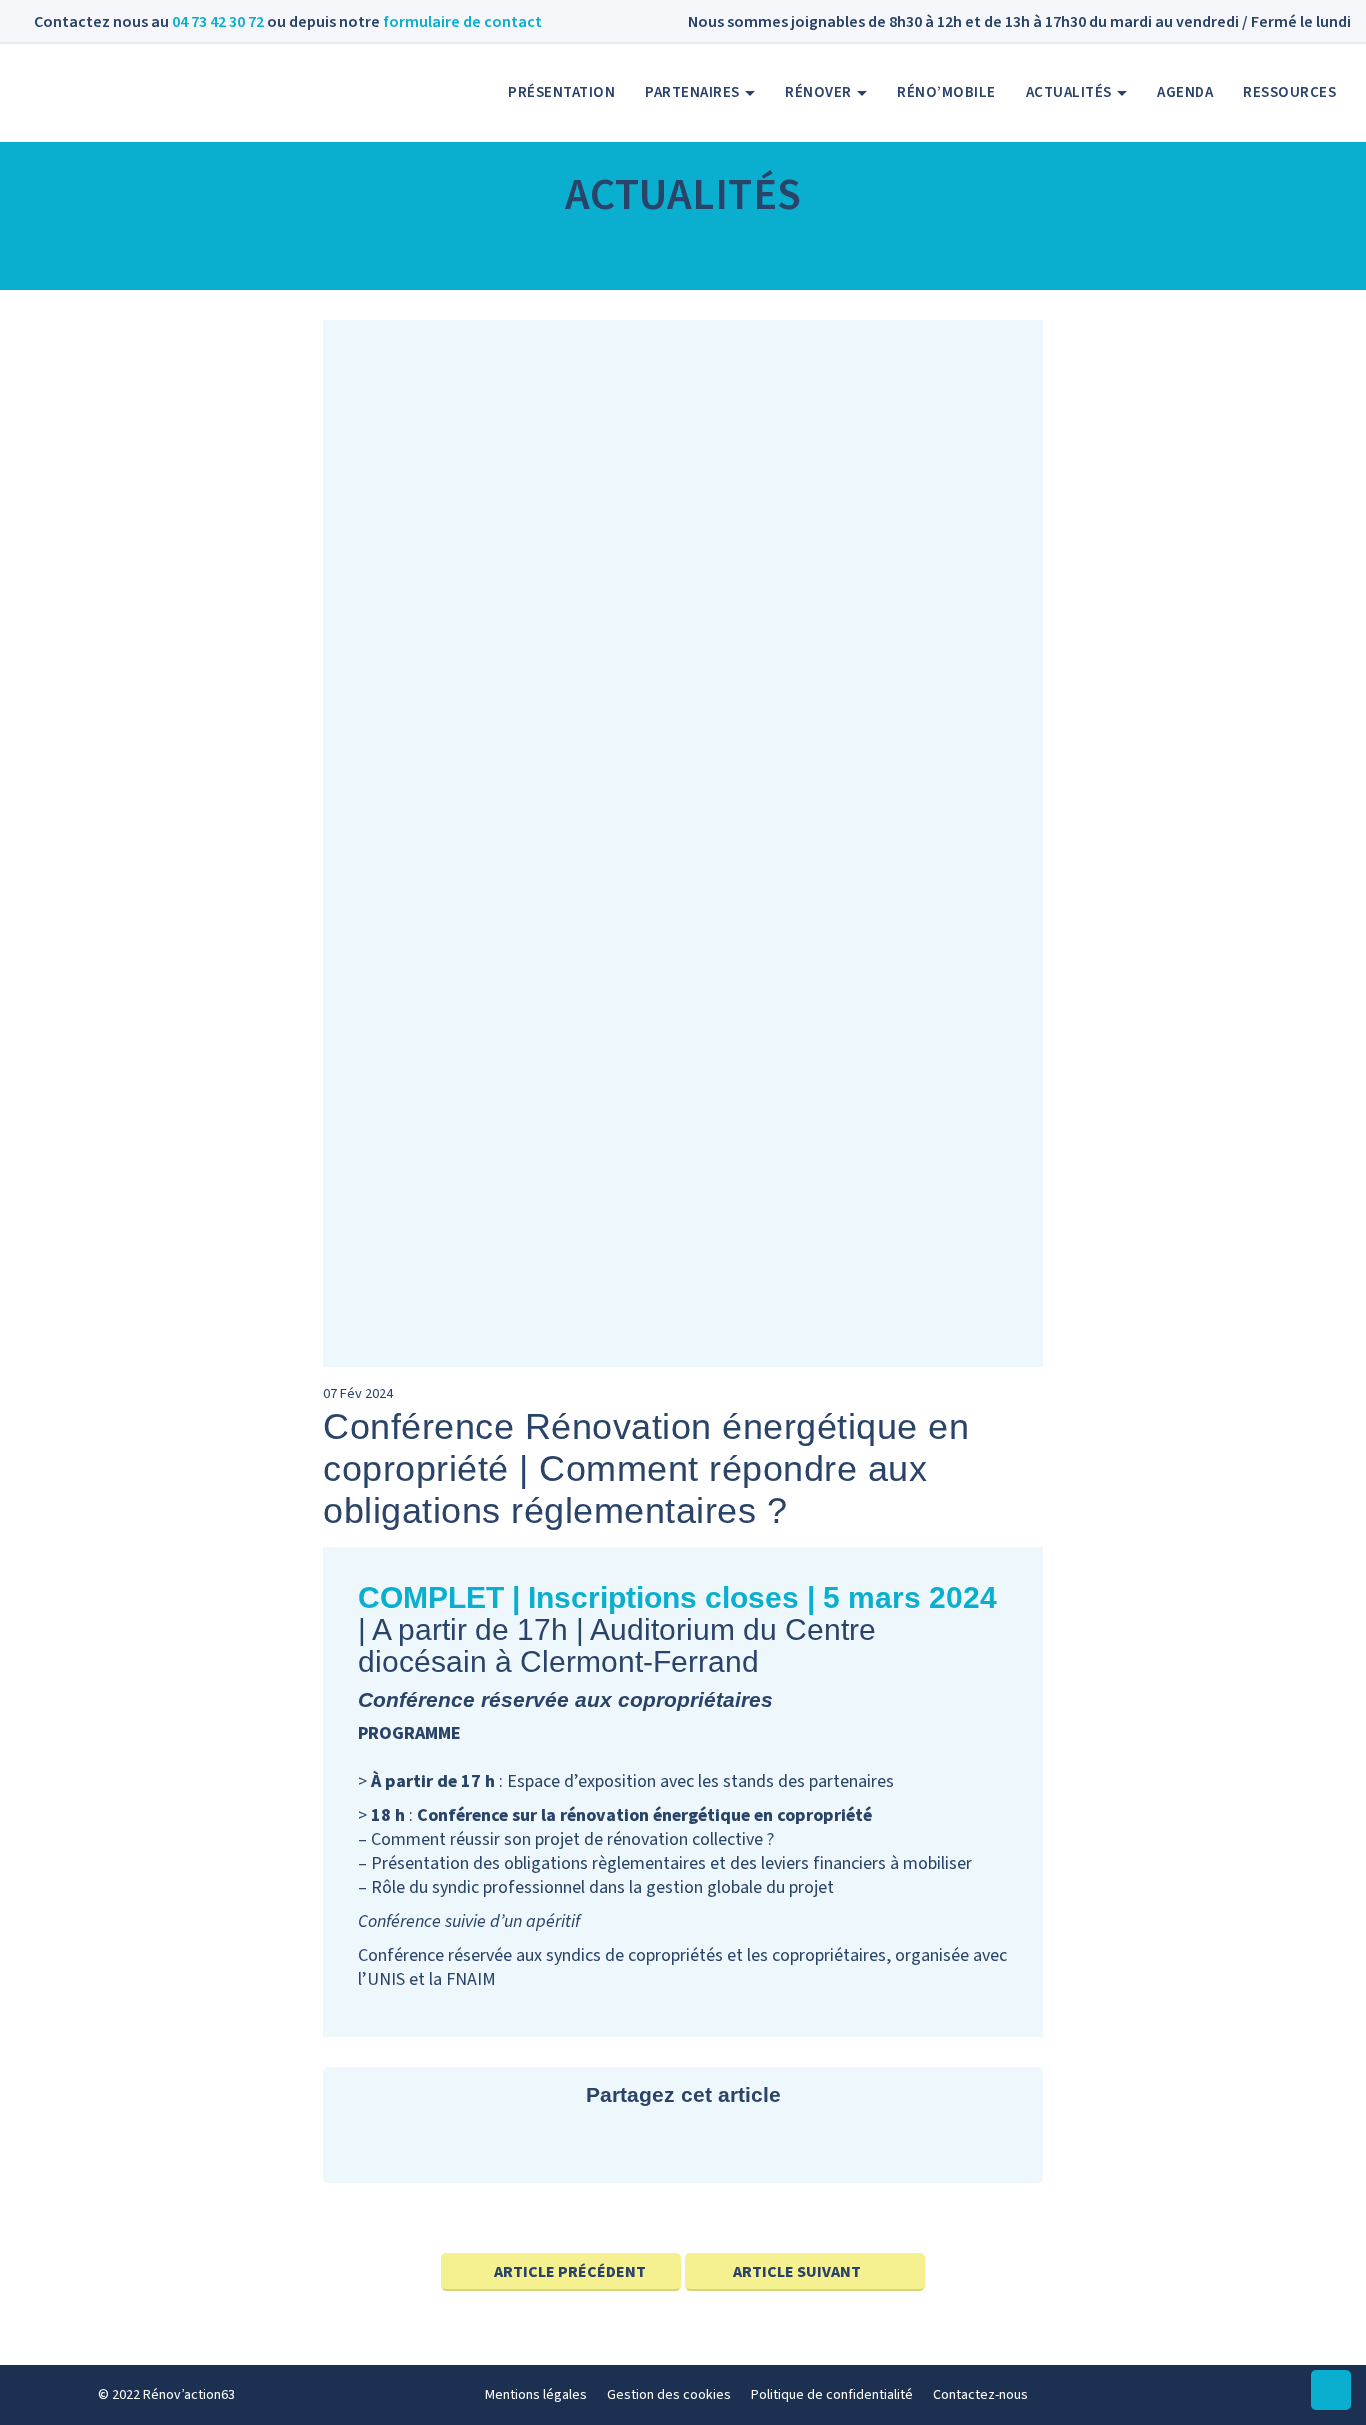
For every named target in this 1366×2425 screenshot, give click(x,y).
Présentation (561, 92)
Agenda (1185, 92)
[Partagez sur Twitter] (622, 2144)
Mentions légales (536, 2395)
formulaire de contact (462, 22)
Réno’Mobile (946, 92)
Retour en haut (1331, 2409)
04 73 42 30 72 (218, 22)
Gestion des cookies (669, 2395)
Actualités (1071, 92)
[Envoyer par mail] (743, 2144)
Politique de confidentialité (832, 2395)
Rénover (820, 92)
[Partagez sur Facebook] (683, 2144)
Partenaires (694, 92)
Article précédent (570, 2272)
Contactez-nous (980, 2395)
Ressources (1289, 92)
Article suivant (797, 2272)
